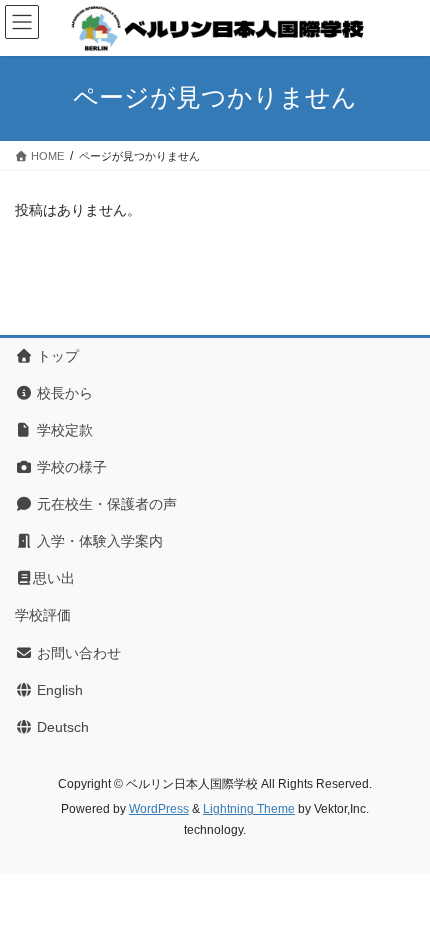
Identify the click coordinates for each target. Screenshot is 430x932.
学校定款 (63, 430)
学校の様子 (70, 467)
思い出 (54, 578)
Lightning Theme (249, 809)
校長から (63, 393)
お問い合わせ (77, 653)
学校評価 (43, 615)
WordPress (159, 809)
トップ (56, 356)
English (58, 690)
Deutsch (61, 727)
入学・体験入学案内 (98, 541)
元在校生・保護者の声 (105, 504)
